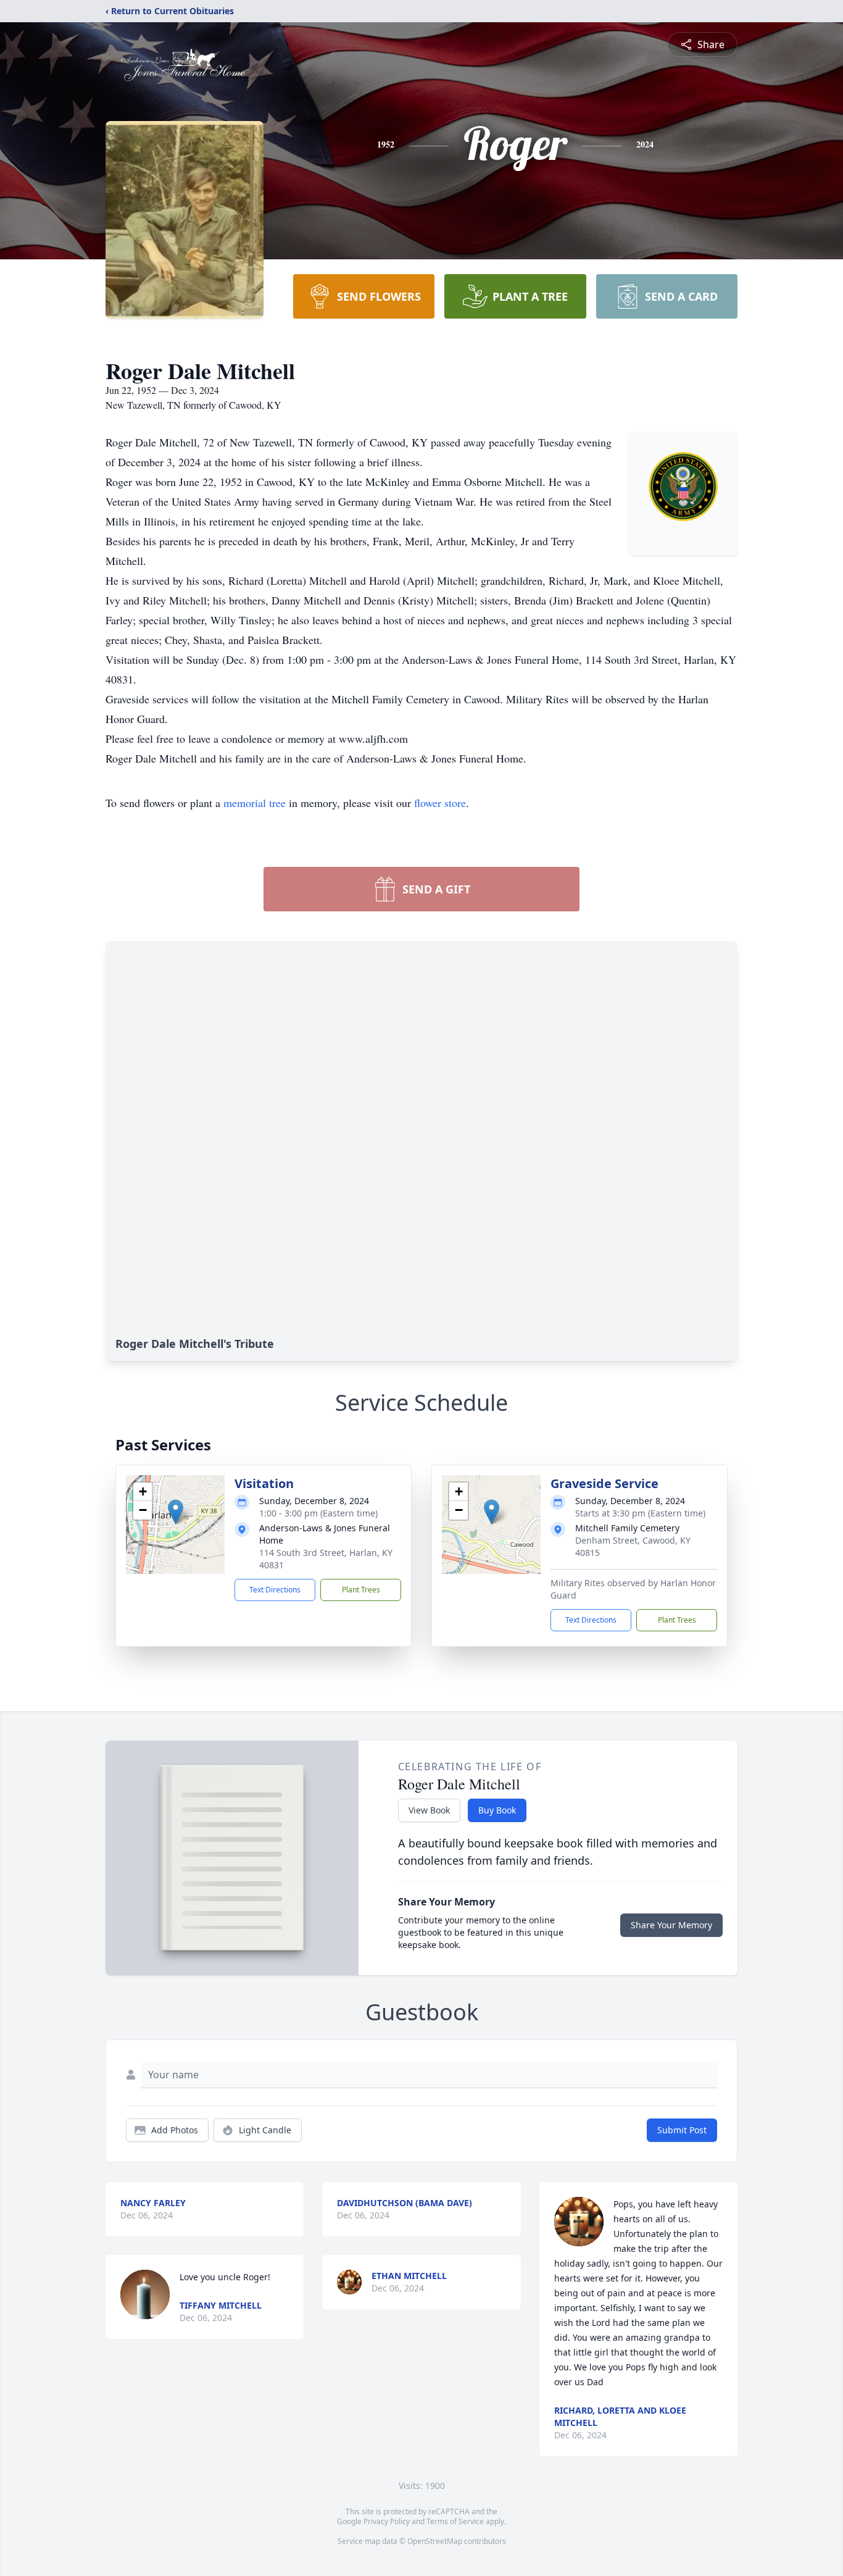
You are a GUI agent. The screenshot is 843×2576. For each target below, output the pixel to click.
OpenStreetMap (435, 2541)
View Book (429, 1810)
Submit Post (682, 2130)
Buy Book (497, 1810)
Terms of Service (455, 2521)
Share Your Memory (671, 1925)
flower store (440, 803)
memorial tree (255, 803)
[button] (176, 1512)
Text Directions (275, 1590)
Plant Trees (361, 1590)
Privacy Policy (387, 2521)
